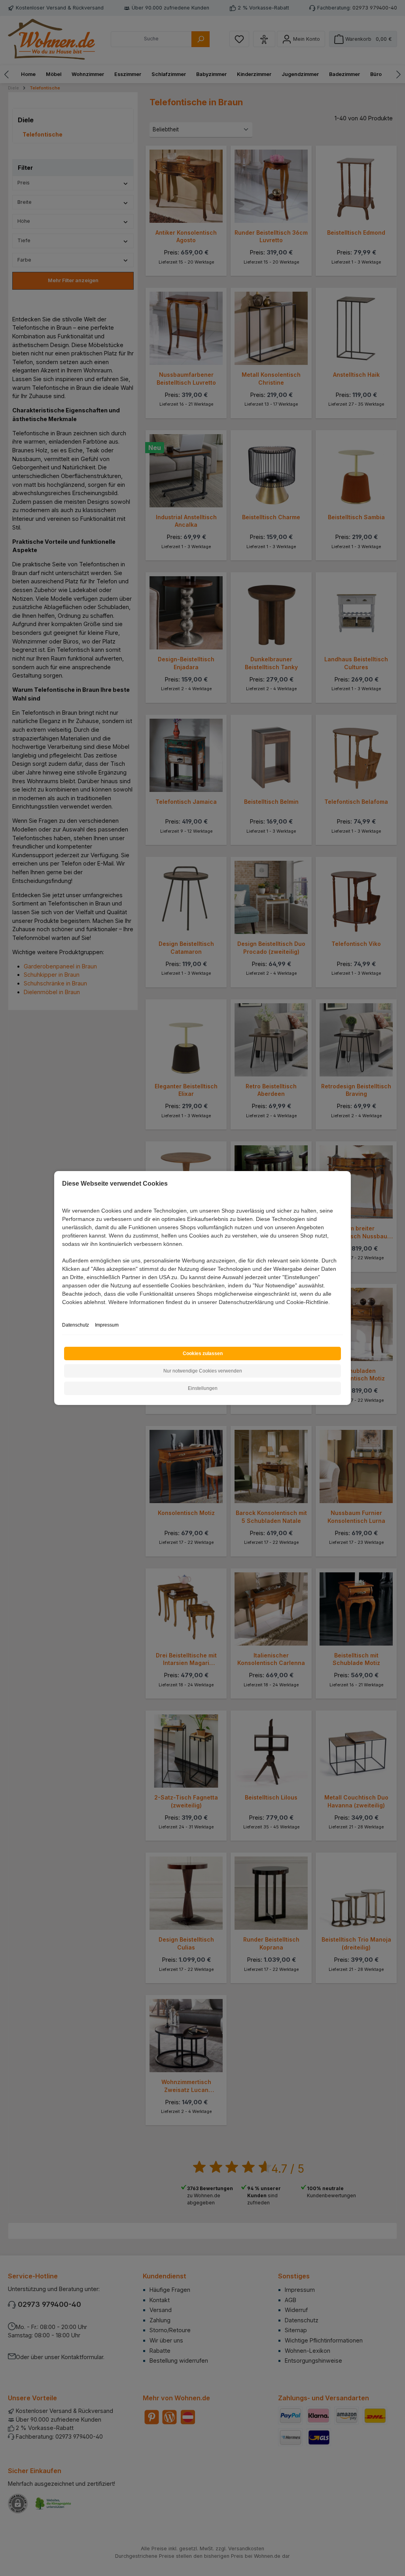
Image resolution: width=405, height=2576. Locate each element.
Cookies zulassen (203, 1353)
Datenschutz (76, 1325)
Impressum (107, 1325)
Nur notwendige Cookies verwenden (203, 1371)
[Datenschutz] (63, 1311)
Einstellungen (203, 1388)
